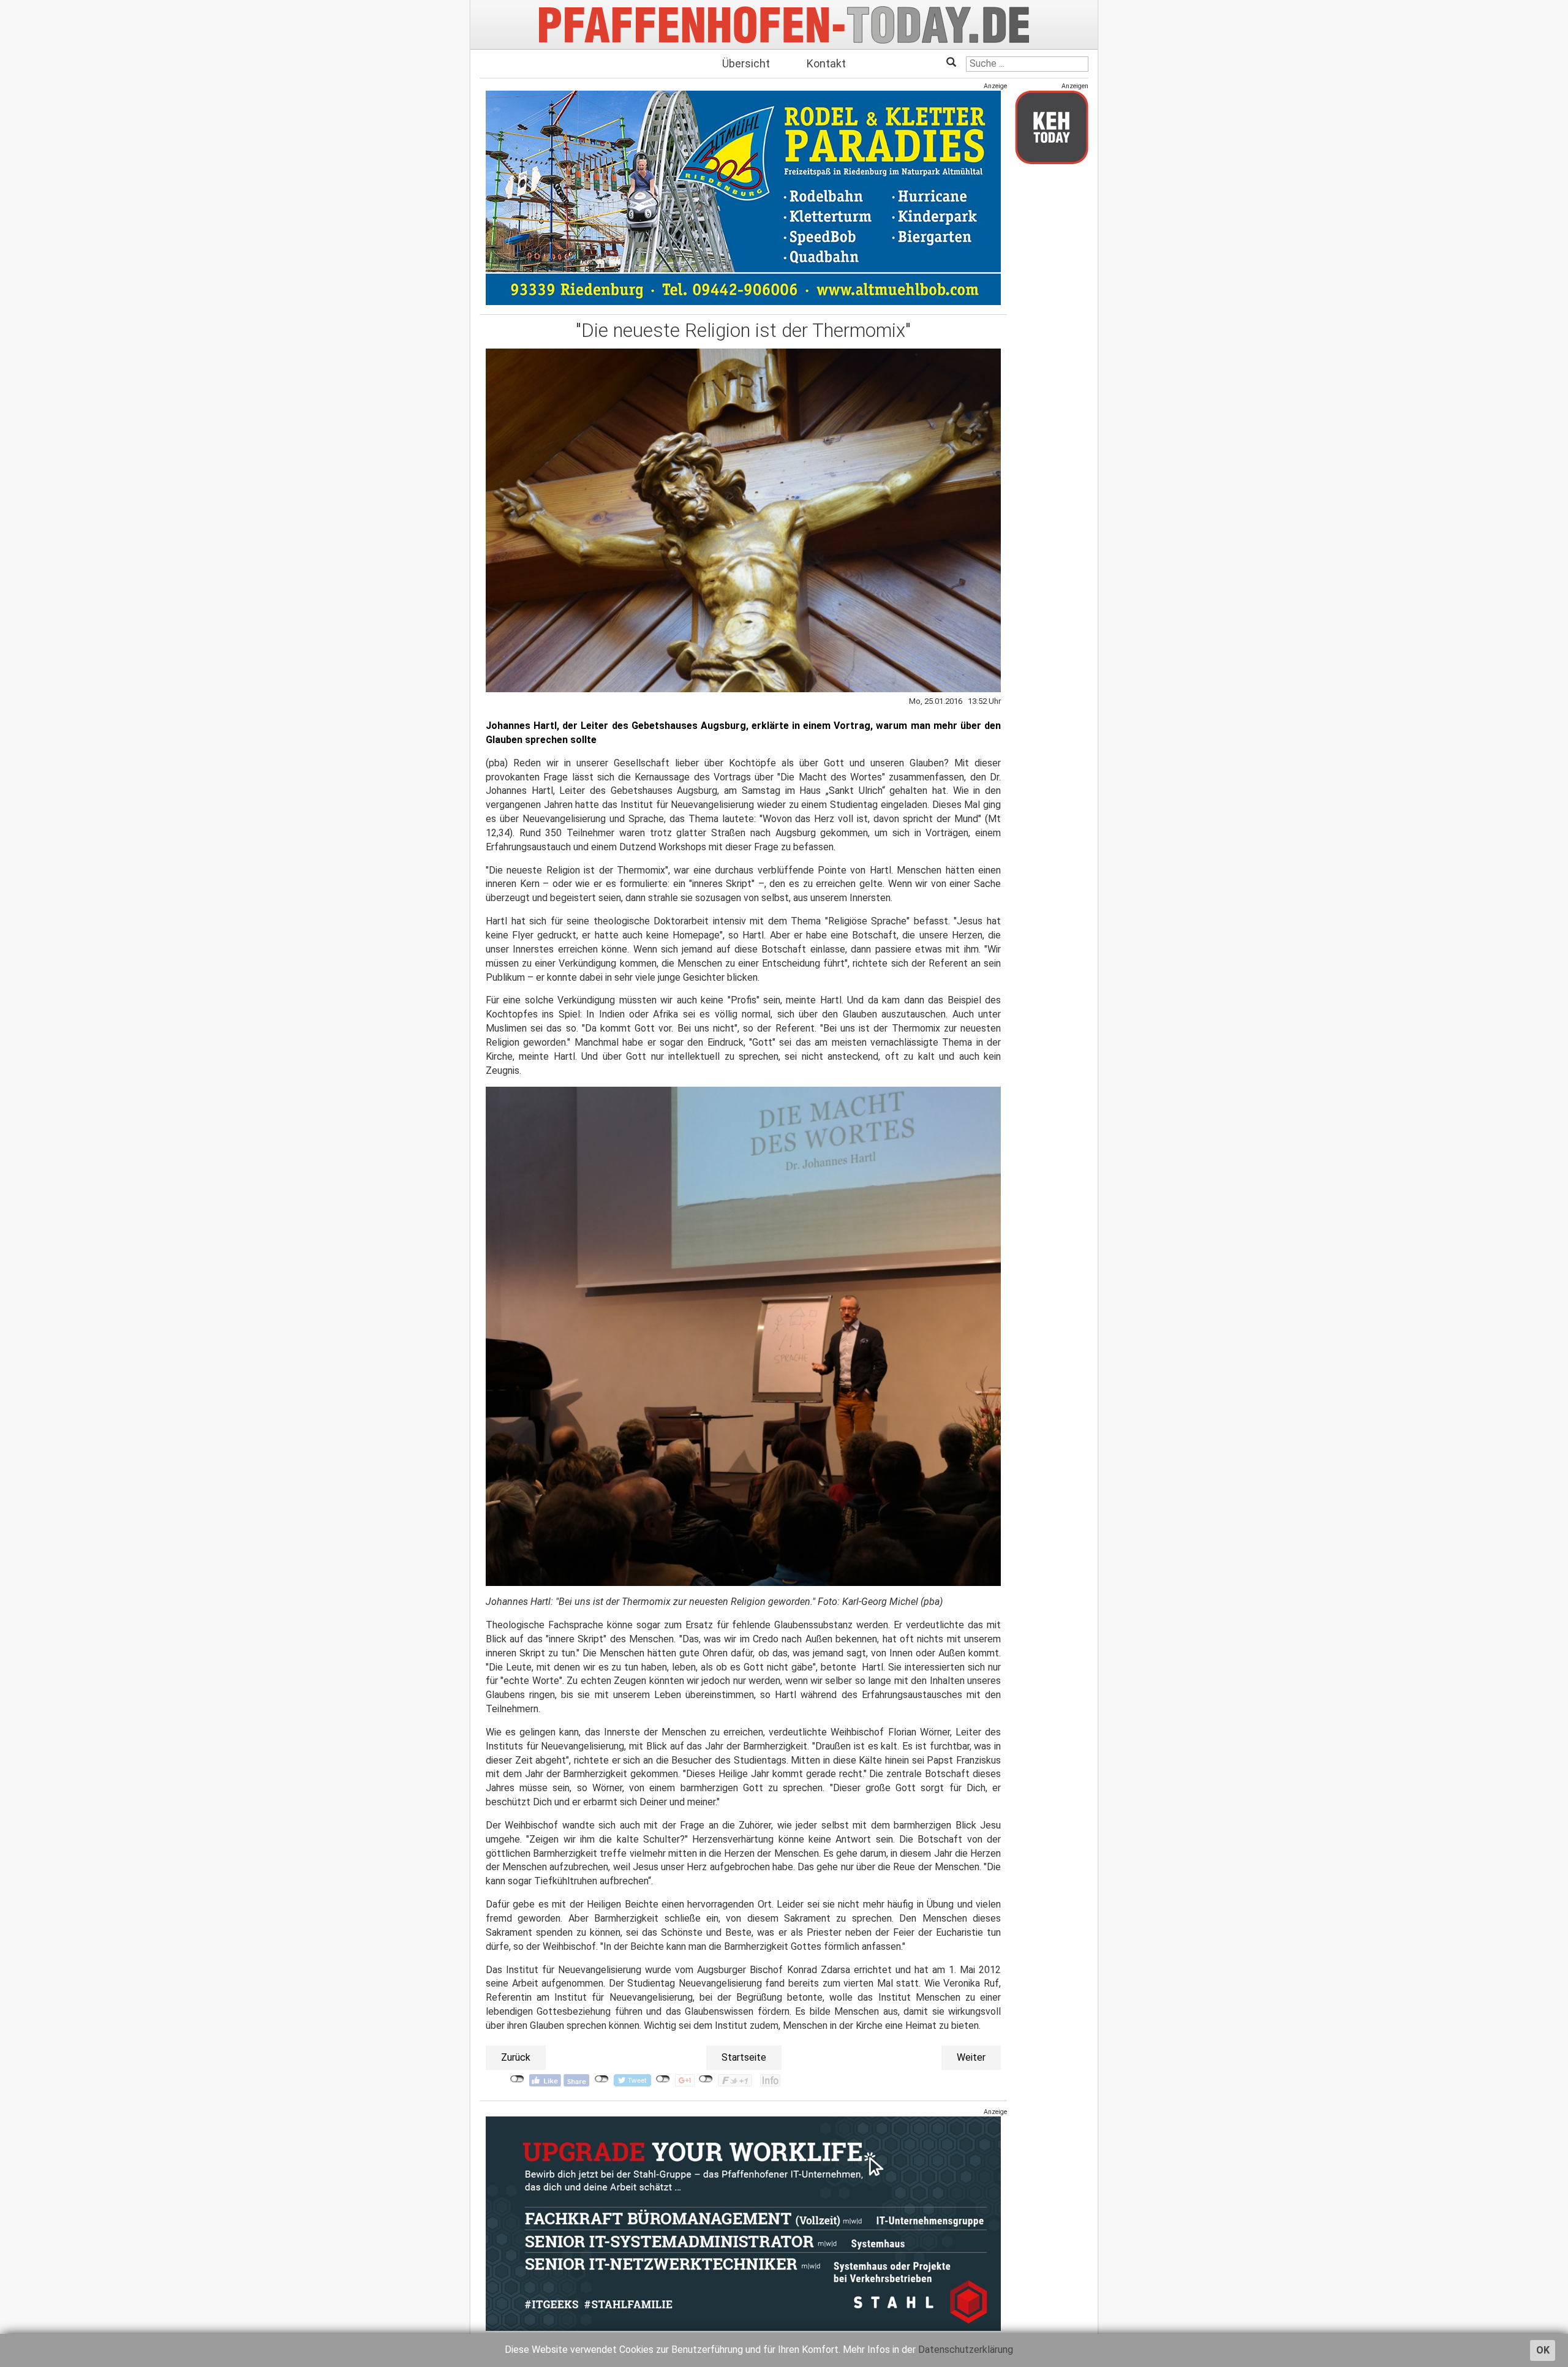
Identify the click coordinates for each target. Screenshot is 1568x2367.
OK (1543, 2350)
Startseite (744, 2057)
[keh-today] (1052, 127)
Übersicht (746, 63)
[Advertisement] (1052, 357)
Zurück (516, 2057)
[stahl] (743, 2223)
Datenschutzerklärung (966, 2350)
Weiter (971, 2057)
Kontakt (826, 63)
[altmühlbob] (743, 198)
